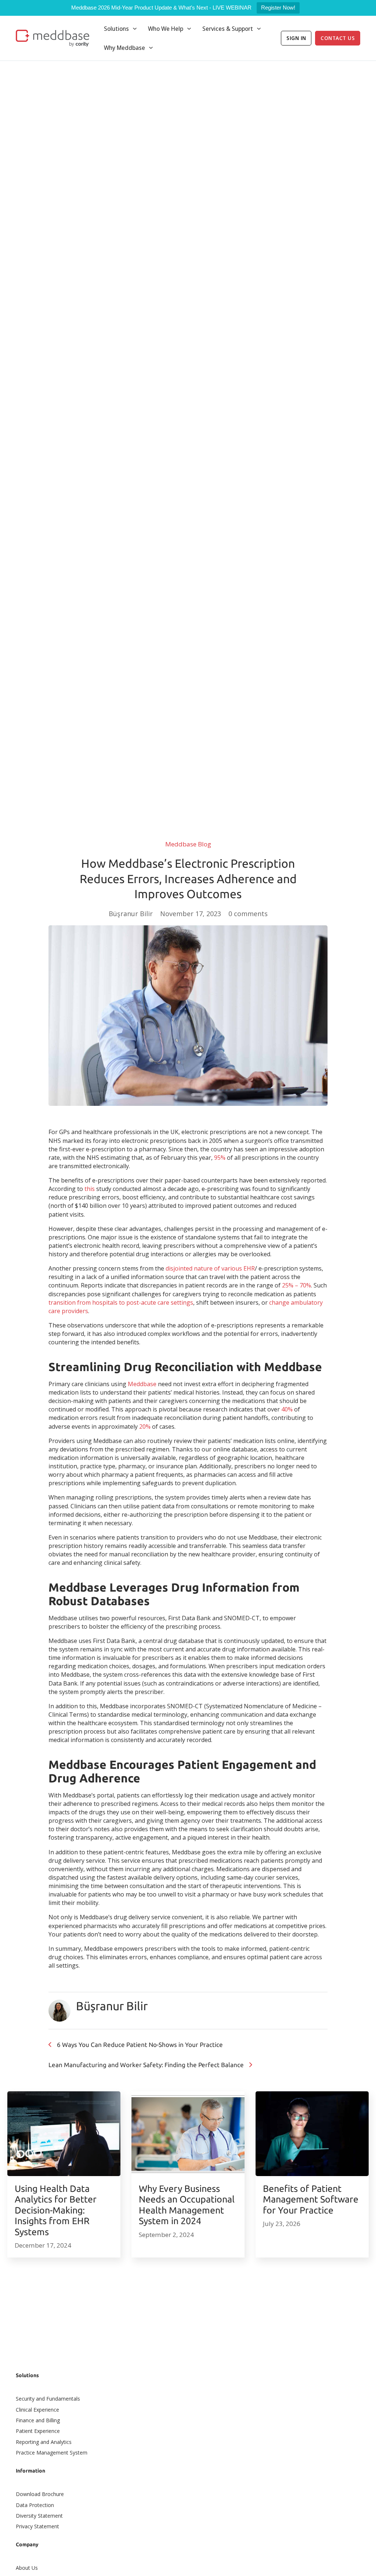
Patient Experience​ (38, 2431)
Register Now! (278, 8)
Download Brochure (40, 2494)
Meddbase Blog (188, 844)
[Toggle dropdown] (135, 29)
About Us (27, 2568)
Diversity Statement (39, 2516)
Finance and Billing (38, 2420)
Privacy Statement (37, 2526)
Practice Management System (52, 2453)
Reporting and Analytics (44, 2442)
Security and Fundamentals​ (48, 2399)
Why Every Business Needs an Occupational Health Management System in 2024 (187, 2205)
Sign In (296, 38)
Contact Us (338, 38)
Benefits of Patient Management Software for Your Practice (311, 2199)
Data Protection (35, 2505)
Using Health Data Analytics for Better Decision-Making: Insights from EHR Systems (56, 2210)
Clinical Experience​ (37, 2410)
